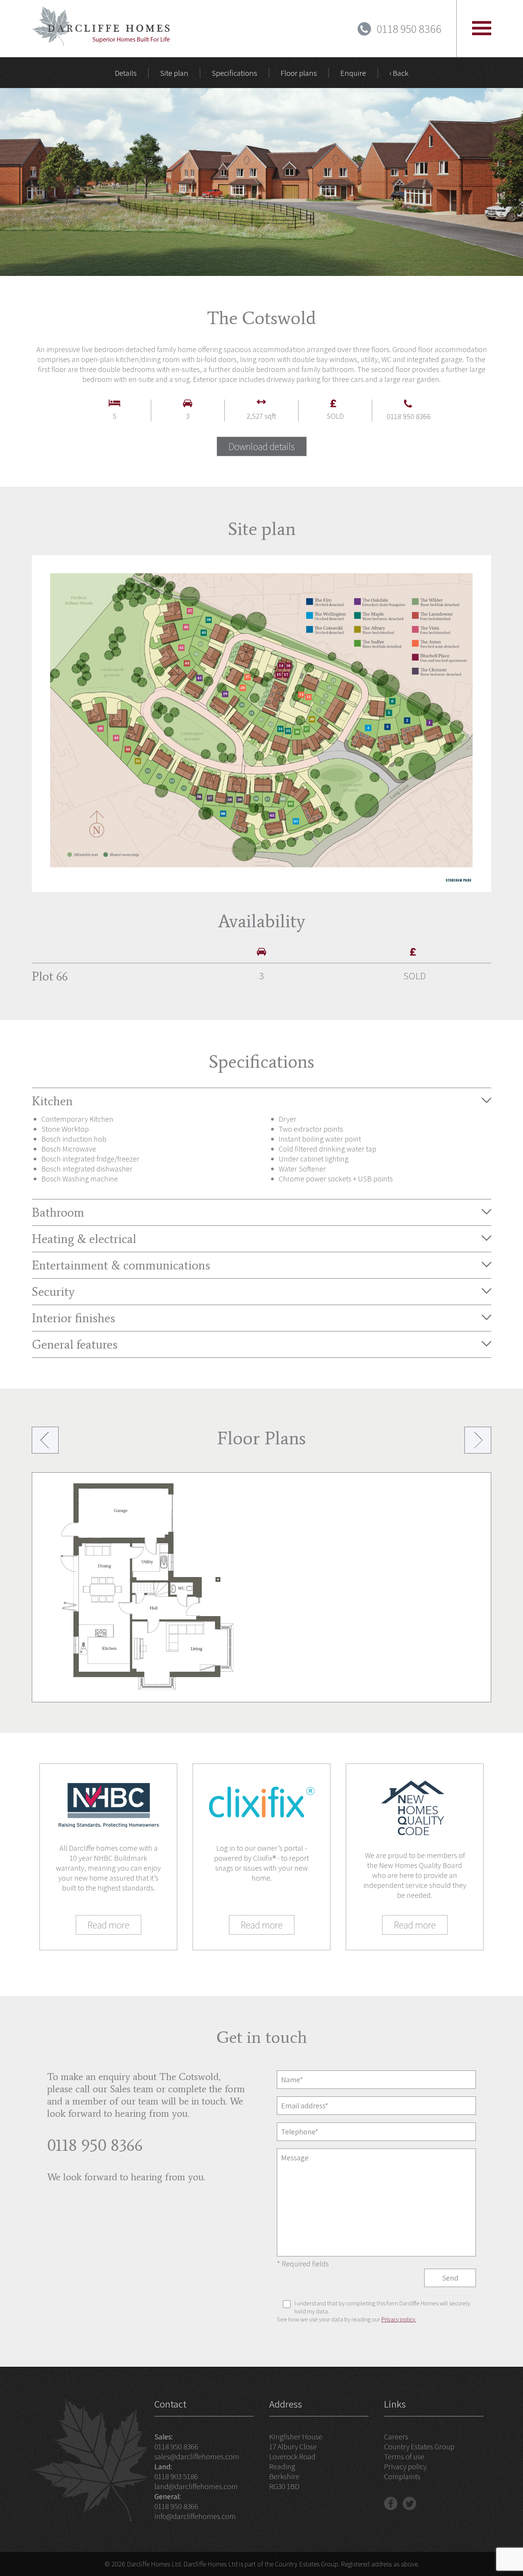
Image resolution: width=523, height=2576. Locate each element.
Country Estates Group (419, 2447)
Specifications (235, 73)
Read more (109, 1925)
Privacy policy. (399, 2319)
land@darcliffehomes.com (196, 2486)
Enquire (353, 73)
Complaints (402, 2476)
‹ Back (399, 73)
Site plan (174, 73)
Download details (262, 446)
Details (126, 73)
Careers (396, 2437)
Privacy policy (405, 2467)
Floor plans (299, 73)
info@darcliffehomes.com (195, 2516)
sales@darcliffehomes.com (197, 2457)
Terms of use (404, 2457)
